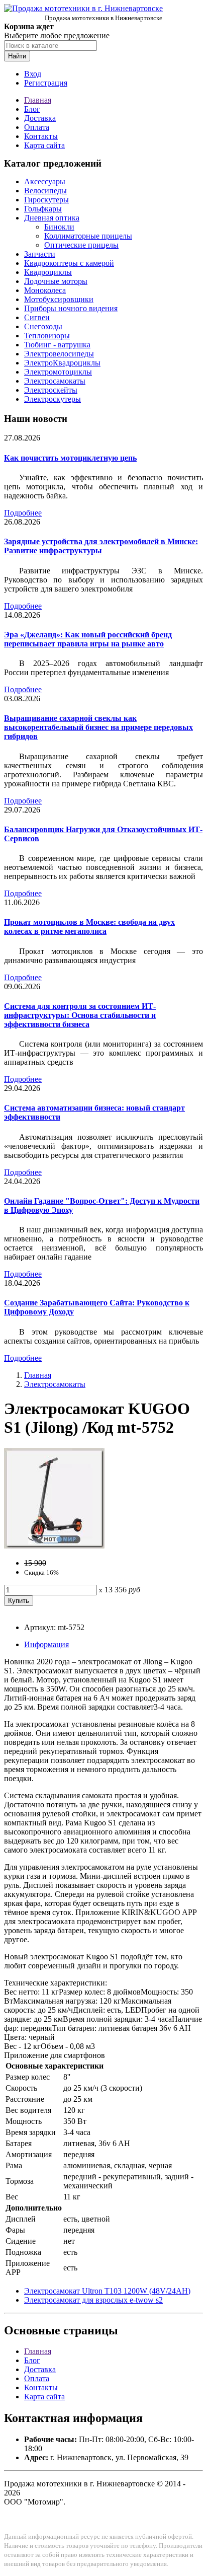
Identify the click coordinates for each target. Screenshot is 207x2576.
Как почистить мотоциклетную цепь (70, 458)
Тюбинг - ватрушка (57, 345)
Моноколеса (45, 290)
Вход (33, 74)
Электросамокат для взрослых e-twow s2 (93, 2300)
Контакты (41, 136)
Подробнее (23, 513)
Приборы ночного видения (71, 308)
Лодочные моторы (56, 281)
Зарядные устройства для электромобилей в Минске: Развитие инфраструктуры (101, 546)
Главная (38, 100)
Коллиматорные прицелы (88, 236)
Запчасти (40, 254)
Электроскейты (51, 390)
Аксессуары (45, 181)
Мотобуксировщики (59, 299)
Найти (17, 56)
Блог (32, 109)
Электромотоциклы (58, 372)
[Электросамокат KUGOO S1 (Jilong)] (54, 1546)
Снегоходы (43, 326)
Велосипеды (45, 191)
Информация (46, 1644)
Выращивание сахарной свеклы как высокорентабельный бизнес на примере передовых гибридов (98, 727)
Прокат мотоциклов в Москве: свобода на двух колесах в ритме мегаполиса (89, 927)
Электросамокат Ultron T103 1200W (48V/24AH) (107, 2291)
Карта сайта (44, 145)
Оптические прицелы (81, 245)
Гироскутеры (46, 200)
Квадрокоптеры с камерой (69, 263)
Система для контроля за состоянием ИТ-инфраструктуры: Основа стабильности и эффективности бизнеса (80, 1015)
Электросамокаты (55, 381)
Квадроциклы (48, 272)
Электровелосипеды (59, 354)
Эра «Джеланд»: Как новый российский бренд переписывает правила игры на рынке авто (88, 639)
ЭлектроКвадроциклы (62, 363)
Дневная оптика (52, 218)
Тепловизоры (47, 336)
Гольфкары (43, 209)
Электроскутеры (53, 399)
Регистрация (46, 83)
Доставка (40, 118)
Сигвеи (37, 317)
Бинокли (59, 227)
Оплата (37, 127)
